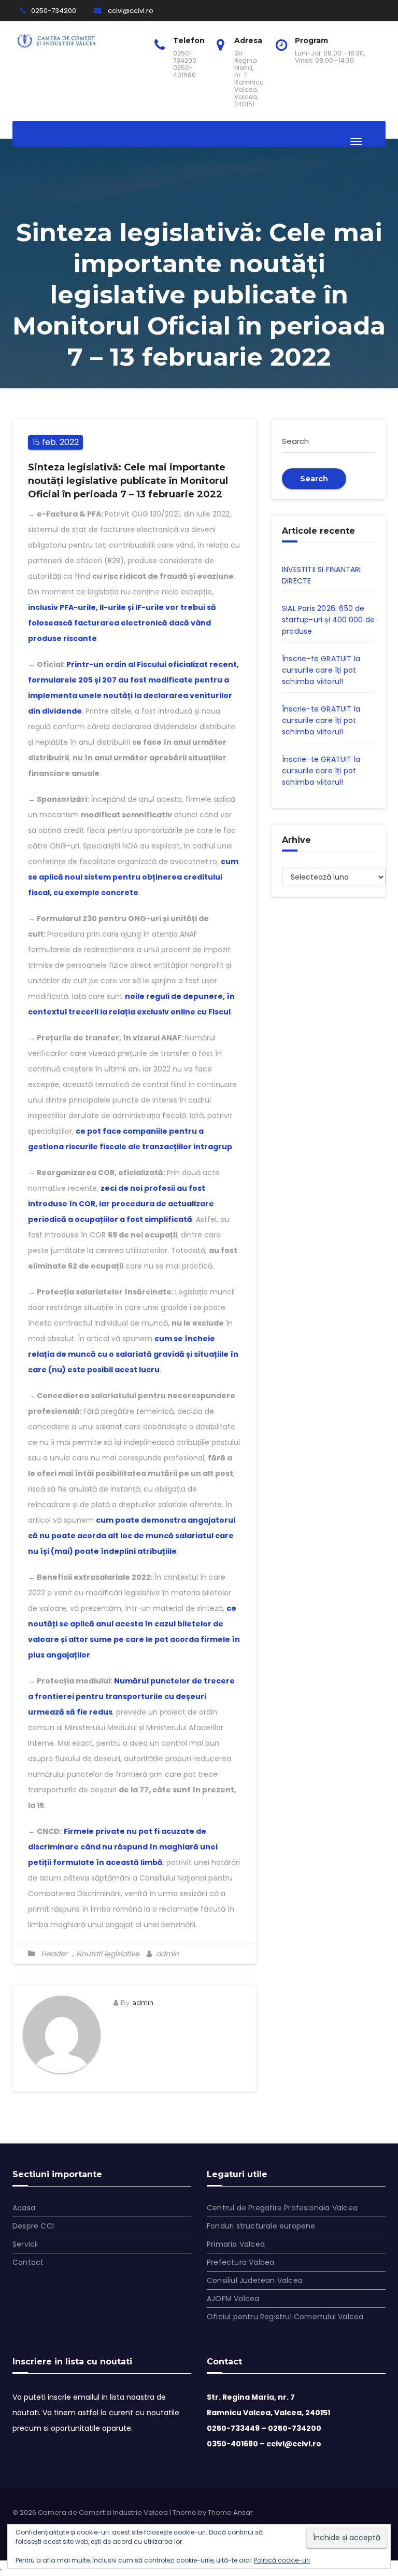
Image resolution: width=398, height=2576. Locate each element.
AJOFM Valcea (233, 2299)
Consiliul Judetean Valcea (255, 2280)
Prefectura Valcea (240, 2262)
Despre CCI (33, 2226)
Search (314, 479)
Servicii (25, 2244)
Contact (28, 2262)
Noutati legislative (108, 1954)
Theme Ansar (230, 2512)
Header (54, 1954)
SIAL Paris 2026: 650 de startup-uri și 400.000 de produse (328, 620)
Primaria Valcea (236, 2244)
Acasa (24, 2208)
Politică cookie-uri (282, 2560)
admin (166, 1954)
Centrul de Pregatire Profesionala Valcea (282, 2208)
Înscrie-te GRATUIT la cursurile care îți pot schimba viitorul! (321, 670)
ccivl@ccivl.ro (130, 11)
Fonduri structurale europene (261, 2226)
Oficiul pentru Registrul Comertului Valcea (285, 2317)
